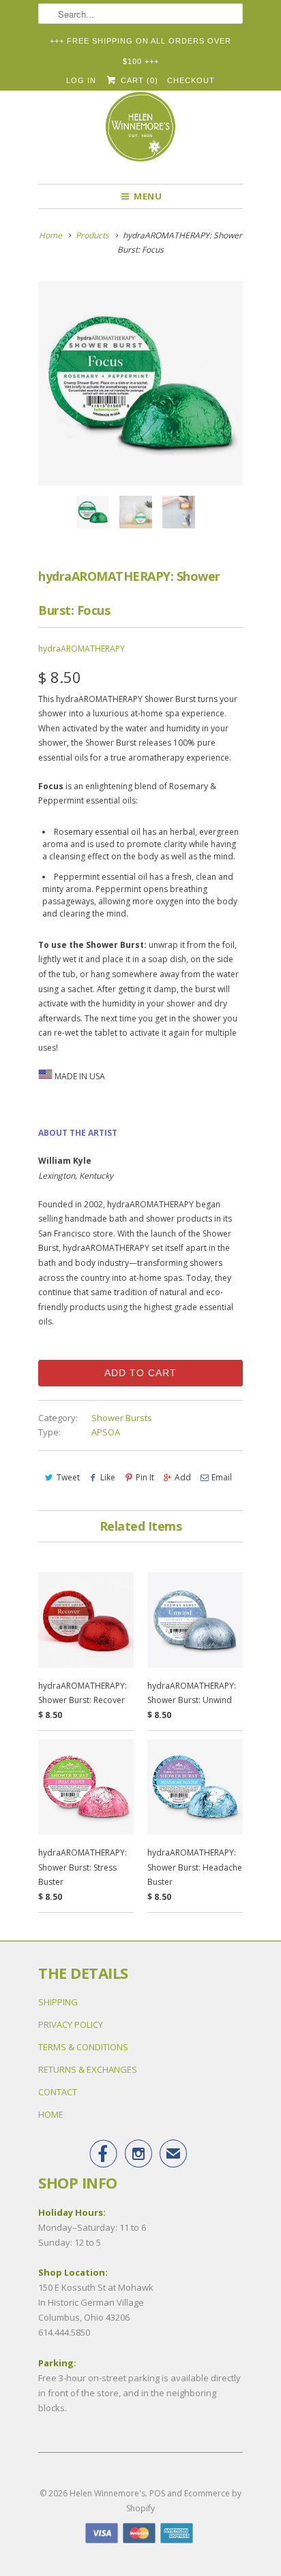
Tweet (68, 1477)
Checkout (191, 80)
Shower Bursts (122, 1418)
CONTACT (58, 2092)
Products (92, 235)
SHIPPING (58, 2002)
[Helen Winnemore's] (140, 133)
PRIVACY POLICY (71, 2024)
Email (222, 1477)
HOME (51, 2114)
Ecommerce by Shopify (184, 2501)
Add (183, 1477)
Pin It (145, 1477)
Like (108, 1477)
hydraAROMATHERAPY (82, 649)
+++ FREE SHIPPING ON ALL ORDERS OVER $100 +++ (140, 44)
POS (157, 2493)
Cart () (138, 80)
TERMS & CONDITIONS (83, 2047)
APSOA (106, 1432)
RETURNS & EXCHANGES (88, 2069)
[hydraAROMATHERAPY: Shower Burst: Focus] (140, 383)
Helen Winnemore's (107, 2493)
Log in (81, 80)
